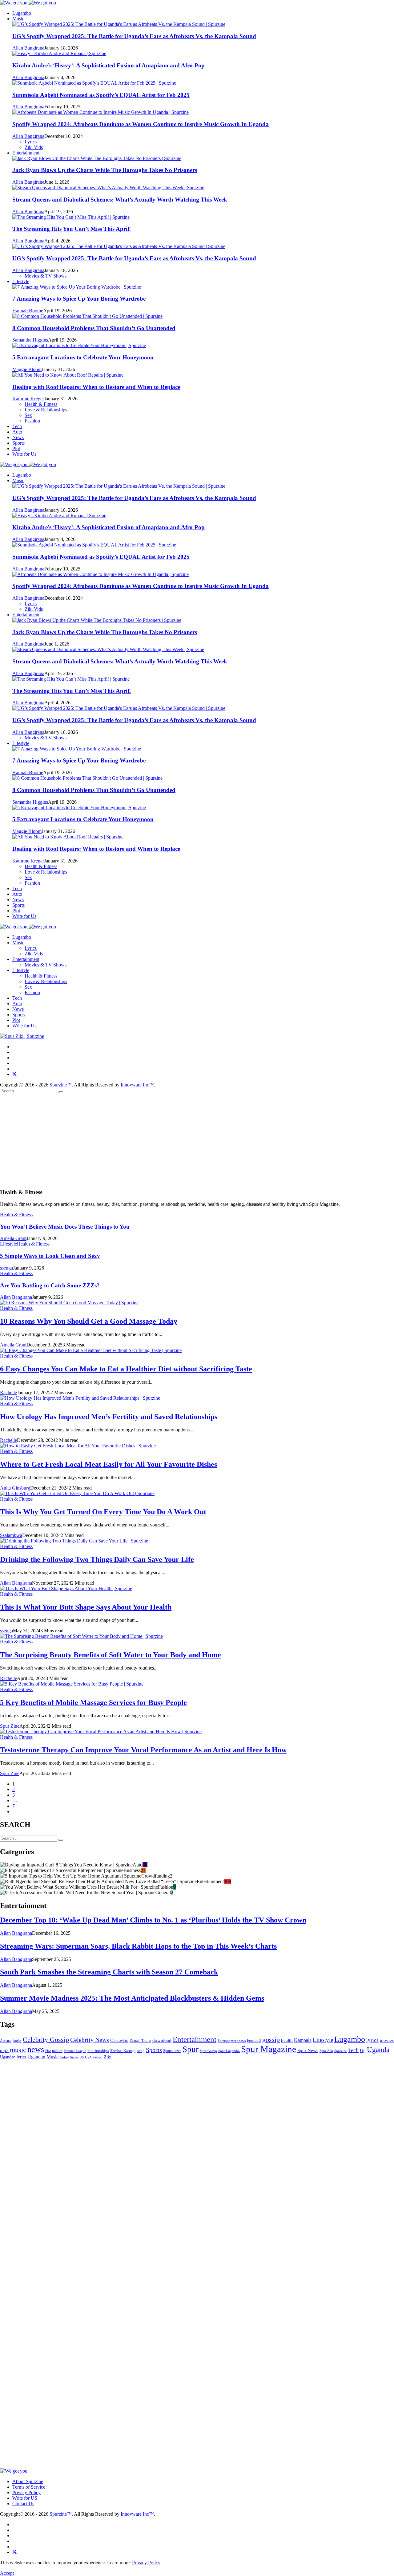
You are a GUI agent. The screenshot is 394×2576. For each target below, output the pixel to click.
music (18, 2050)
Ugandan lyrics (13, 2057)
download (162, 2040)
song (141, 2051)
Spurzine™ (61, 1085)
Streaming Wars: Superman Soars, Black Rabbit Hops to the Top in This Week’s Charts (138, 1946)
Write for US (25, 2498)
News (18, 437)
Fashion (32, 992)
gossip (271, 2040)
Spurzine (341, 2051)
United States (69, 2057)
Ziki (108, 2057)
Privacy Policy (26, 2492)
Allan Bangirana (16, 1297)
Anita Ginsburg (15, 1488)
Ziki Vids (34, 954)
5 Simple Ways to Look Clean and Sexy (50, 1256)
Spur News (308, 2050)
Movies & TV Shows (46, 965)
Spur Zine (10, 1726)
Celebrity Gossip (46, 2040)
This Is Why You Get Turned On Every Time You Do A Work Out (103, 1512)
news (36, 2049)
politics (57, 2051)
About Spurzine (28, 2481)
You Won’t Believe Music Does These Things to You (65, 1227)
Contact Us (23, 2504)
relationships (98, 2051)
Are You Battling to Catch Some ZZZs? (50, 1285)
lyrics (372, 2040)
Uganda (378, 2050)
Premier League (75, 2051)
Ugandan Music (43, 2057)
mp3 (4, 2050)
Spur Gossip (208, 2051)
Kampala (303, 2040)
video (98, 2057)
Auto (17, 432)
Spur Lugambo (229, 2051)
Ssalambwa (11, 1535)
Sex (28, 987)
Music (18, 19)
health (287, 2040)
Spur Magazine (269, 2049)
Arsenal (6, 2041)
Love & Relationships (46, 981)
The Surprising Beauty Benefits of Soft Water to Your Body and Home (111, 1655)
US (82, 2057)
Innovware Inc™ (137, 1085)
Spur (191, 2049)
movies (387, 2040)
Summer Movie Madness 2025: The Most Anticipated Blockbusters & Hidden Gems (132, 1998)
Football (254, 2040)
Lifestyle (21, 281)
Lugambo (22, 13)
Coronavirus (119, 2041)
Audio (17, 2041)
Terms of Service (29, 2487)
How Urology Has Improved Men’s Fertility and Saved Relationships (109, 1417)
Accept (7, 2573)
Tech (17, 426)
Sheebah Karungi (123, 2051)
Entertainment (26, 153)
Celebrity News (90, 2040)
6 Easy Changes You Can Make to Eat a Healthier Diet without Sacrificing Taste (126, 1369)
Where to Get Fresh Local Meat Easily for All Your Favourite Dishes (109, 1464)
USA (88, 2057)
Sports (18, 443)
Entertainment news (232, 2041)
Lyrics (31, 948)
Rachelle (8, 1392)
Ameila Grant (13, 1238)
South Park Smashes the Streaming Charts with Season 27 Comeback (109, 1972)
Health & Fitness (41, 976)
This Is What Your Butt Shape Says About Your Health (86, 1607)
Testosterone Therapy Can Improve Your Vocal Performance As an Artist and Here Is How (143, 1750)
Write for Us (24, 454)
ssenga (6, 1268)
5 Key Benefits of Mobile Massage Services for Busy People (93, 1702)
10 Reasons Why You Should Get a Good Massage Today (89, 1321)
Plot (16, 448)
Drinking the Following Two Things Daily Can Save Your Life (97, 1559)
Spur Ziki (326, 2051)
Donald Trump (140, 2041)
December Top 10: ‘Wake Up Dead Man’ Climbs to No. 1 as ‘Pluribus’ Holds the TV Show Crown (153, 1920)
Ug (363, 2050)
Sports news (172, 2051)
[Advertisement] (197, 1140)
